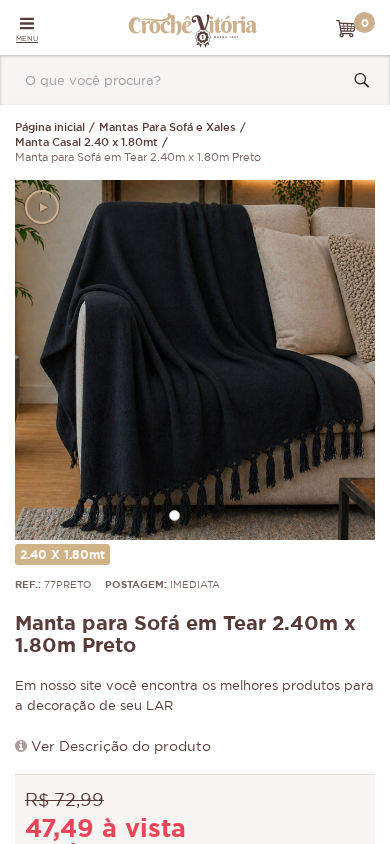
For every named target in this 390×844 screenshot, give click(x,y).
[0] (346, 29)
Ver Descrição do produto (121, 747)
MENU (27, 38)
